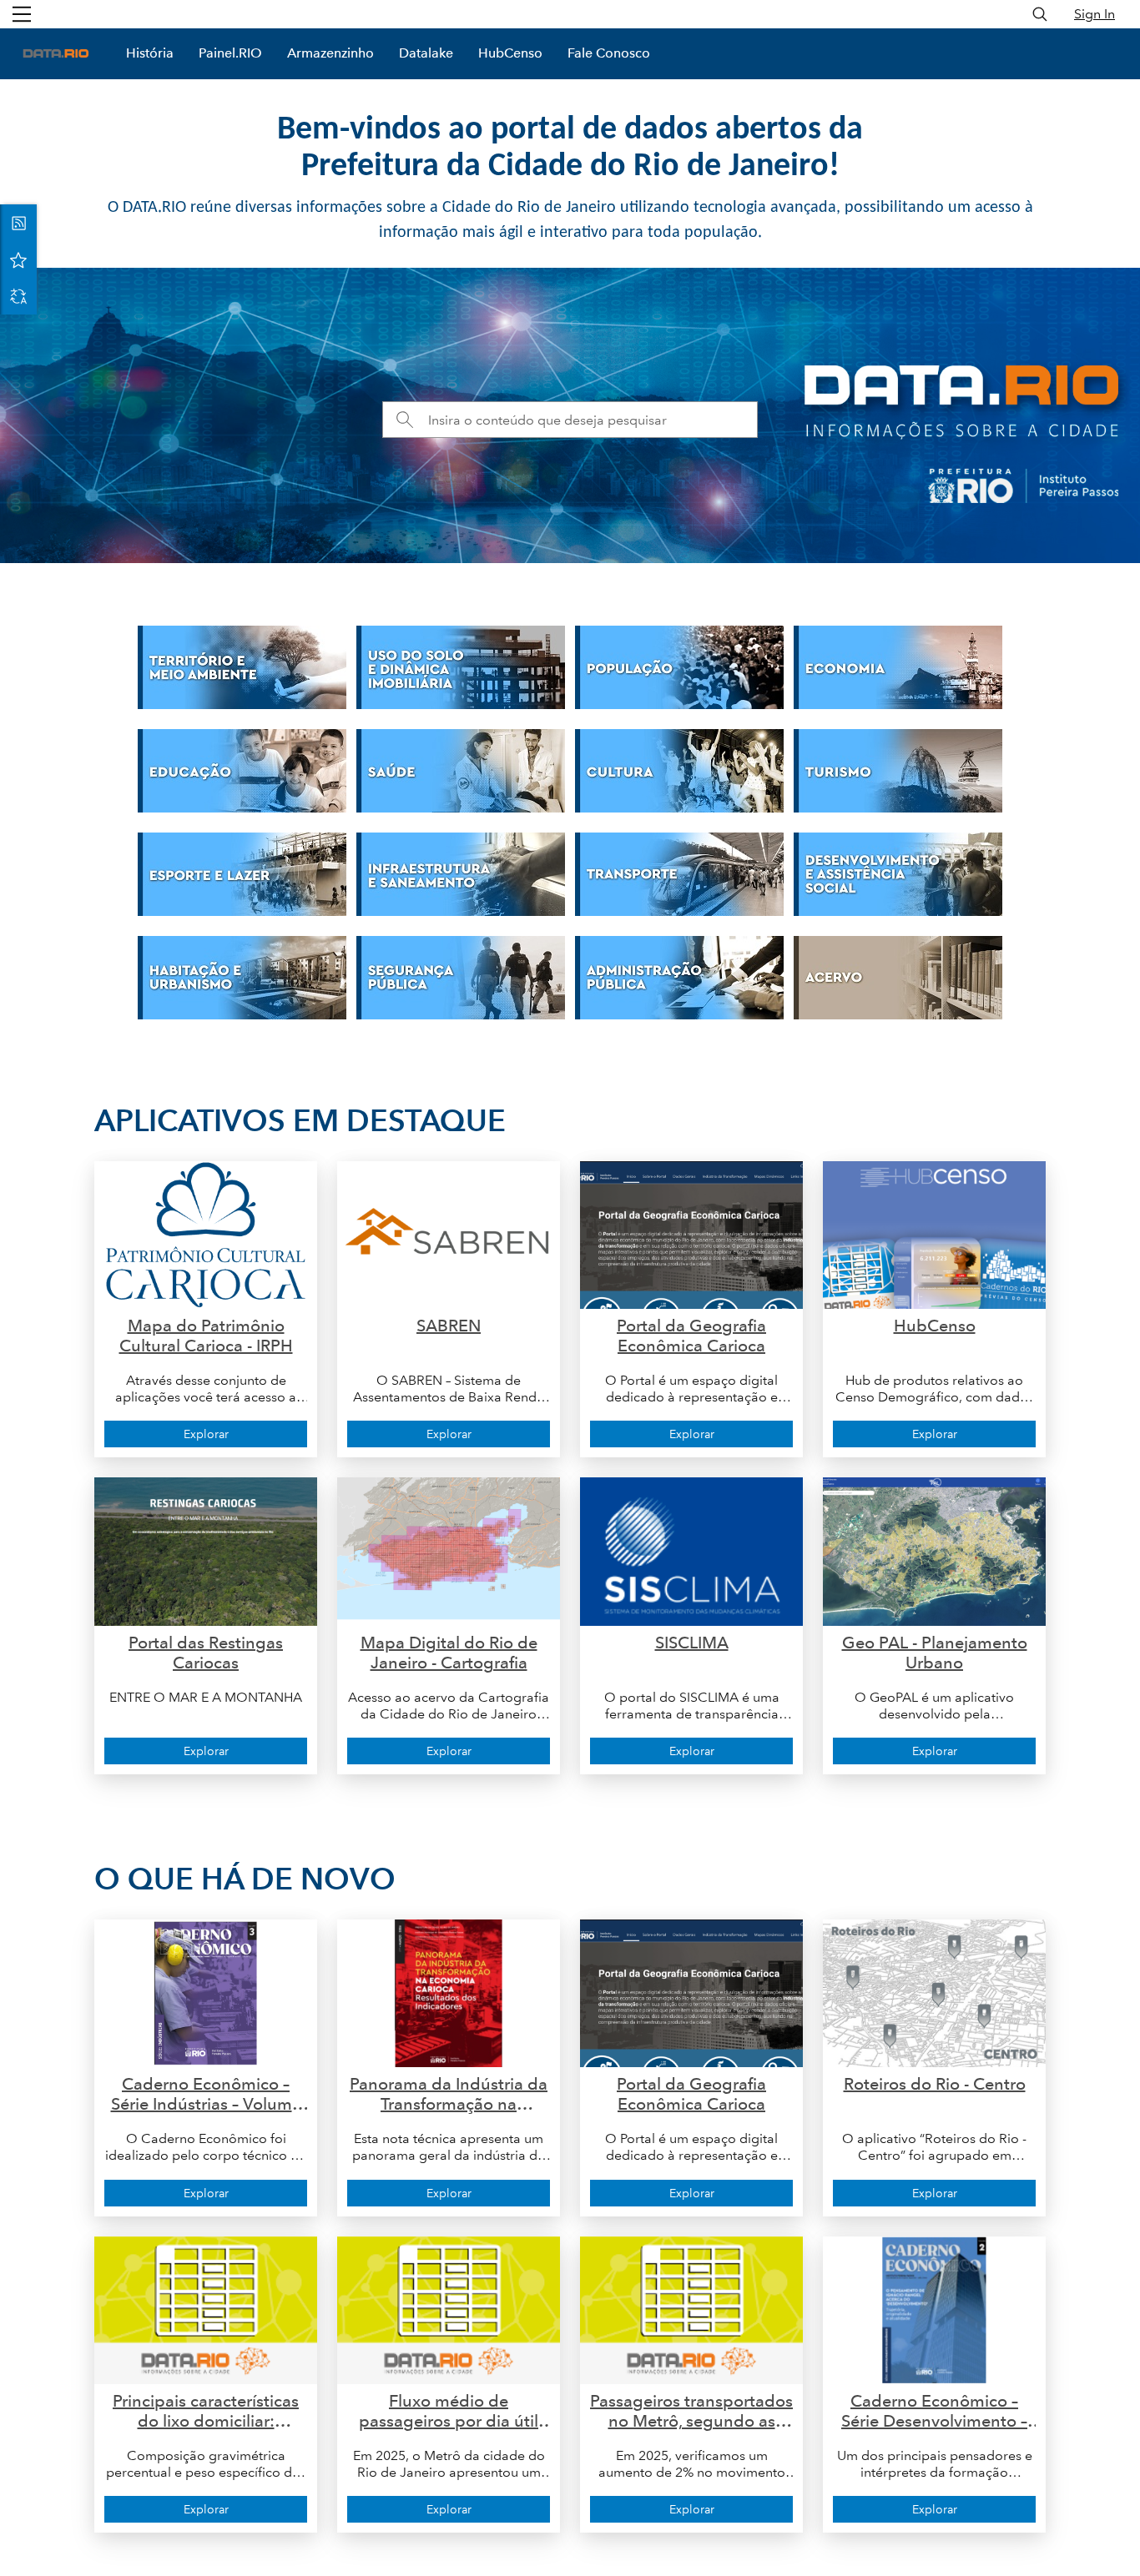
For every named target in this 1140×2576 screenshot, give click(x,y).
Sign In (1095, 14)
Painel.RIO (230, 53)
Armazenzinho (330, 53)
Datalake (426, 53)
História (150, 53)
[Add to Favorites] (18, 259)
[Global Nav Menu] (22, 14)
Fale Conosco (609, 53)
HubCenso (510, 53)
